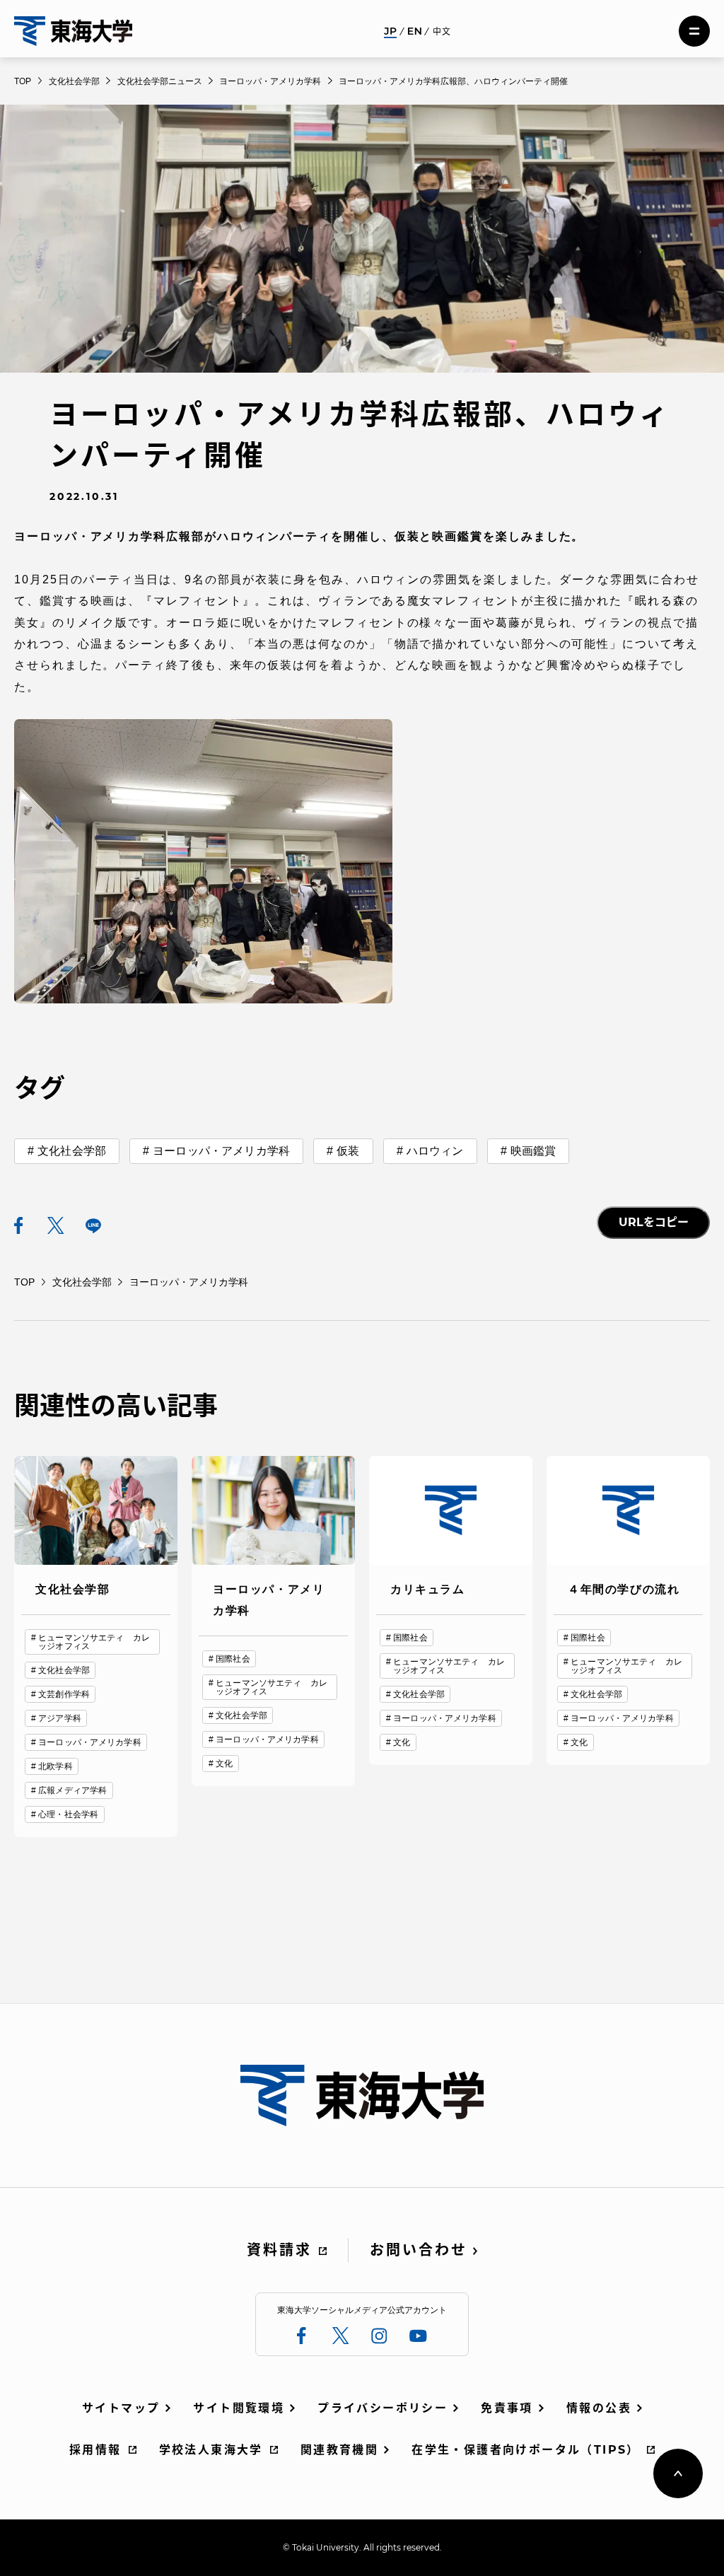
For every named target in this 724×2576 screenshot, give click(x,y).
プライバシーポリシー (383, 2408)
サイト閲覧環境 (239, 2408)
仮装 (348, 1151)
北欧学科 (55, 1766)
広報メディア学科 (72, 1790)
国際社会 (233, 1659)
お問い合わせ (419, 2250)
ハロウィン (435, 1151)
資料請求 (279, 2250)
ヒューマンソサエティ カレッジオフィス (94, 1642)
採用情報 (95, 2450)
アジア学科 (60, 1718)
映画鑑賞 (533, 1151)
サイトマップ (121, 2408)
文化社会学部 (72, 1151)
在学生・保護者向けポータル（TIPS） (526, 2450)
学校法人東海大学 (211, 2450)
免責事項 (507, 2408)
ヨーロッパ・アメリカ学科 (221, 1151)
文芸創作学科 (64, 1694)
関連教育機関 (339, 2450)
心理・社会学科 (68, 1814)
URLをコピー (654, 1222)
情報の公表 (599, 2408)
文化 (224, 1764)
